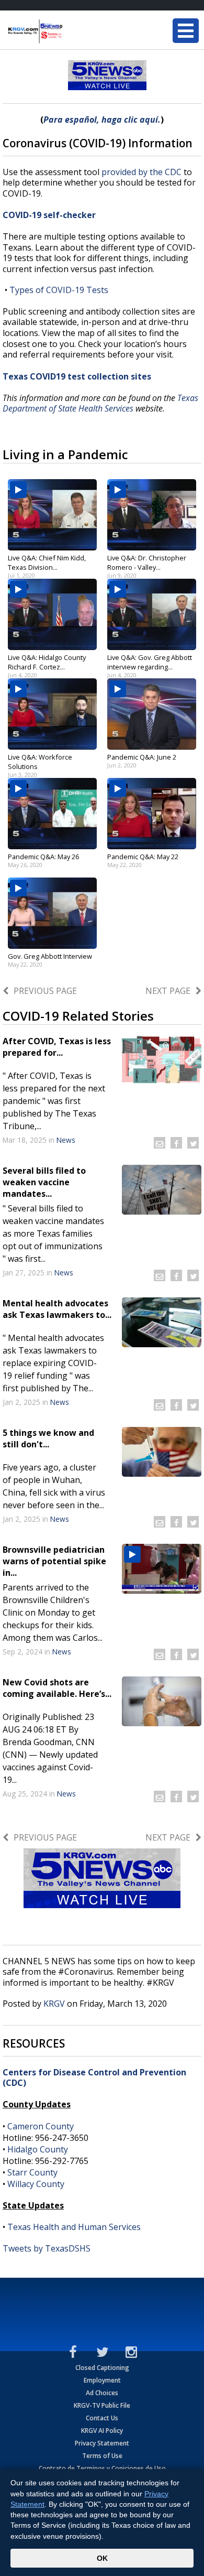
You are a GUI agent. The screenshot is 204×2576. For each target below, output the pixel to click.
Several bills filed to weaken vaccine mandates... (44, 1182)
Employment (102, 2380)
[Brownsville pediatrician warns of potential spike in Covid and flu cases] (162, 1569)
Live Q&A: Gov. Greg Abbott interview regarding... (150, 662)
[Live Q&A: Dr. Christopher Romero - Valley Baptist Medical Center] (152, 515)
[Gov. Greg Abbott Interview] (52, 913)
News (66, 1140)
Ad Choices (102, 2393)
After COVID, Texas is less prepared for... (57, 1047)
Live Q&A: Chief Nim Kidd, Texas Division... (47, 562)
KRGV (54, 2004)
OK (102, 2558)
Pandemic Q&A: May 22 (143, 857)
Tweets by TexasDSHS (47, 2248)
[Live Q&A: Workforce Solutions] (52, 714)
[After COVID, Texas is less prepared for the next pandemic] (162, 1060)
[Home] (71, 31)
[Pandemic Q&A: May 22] (152, 814)
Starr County (32, 2172)
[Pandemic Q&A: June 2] (152, 714)
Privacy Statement (102, 2443)
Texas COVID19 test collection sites (77, 376)
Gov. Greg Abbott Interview (50, 956)
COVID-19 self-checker (49, 215)
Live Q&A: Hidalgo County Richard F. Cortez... (47, 662)
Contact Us (102, 2418)
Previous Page (45, 991)
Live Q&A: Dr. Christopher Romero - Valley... (147, 562)
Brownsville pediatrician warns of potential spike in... (54, 1561)
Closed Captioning (102, 2368)
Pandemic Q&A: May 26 (43, 857)
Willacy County (36, 2184)
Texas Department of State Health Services (100, 403)
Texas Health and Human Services (74, 2227)
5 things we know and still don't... (48, 1438)
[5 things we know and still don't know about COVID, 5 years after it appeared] (162, 1452)
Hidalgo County (38, 2149)
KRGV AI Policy (102, 2431)
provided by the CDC (143, 172)
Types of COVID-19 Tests (59, 290)
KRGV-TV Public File (102, 2405)
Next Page (168, 991)
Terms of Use (102, 2456)
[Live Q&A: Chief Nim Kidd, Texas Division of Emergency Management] (52, 515)
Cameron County (41, 2126)
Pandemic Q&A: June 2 (142, 757)
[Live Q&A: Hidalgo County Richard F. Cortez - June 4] (52, 614)
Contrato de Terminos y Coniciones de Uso (102, 2468)
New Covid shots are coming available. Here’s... (57, 1688)
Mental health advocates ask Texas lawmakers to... (57, 1309)
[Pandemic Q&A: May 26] (52, 814)
